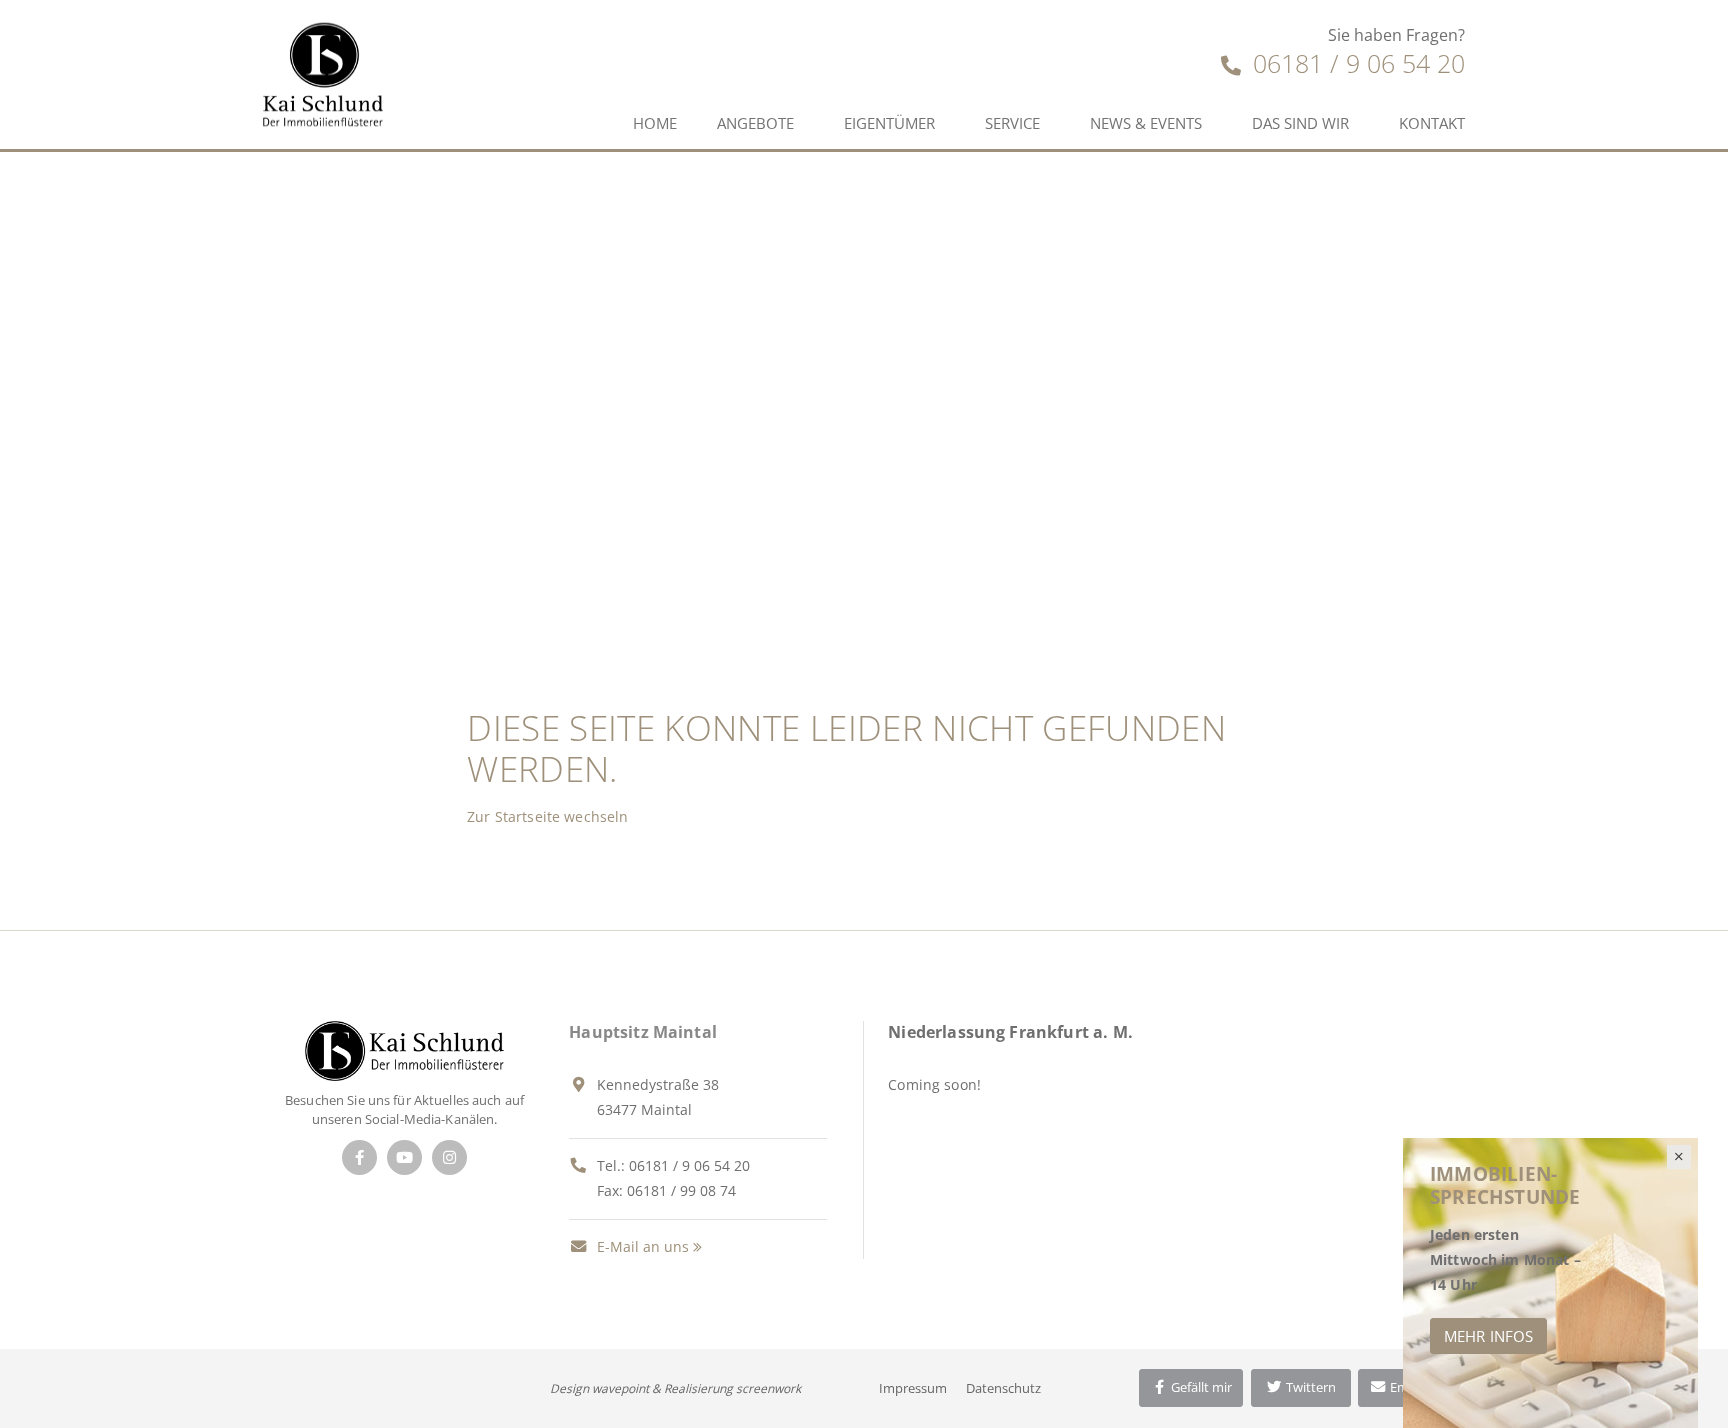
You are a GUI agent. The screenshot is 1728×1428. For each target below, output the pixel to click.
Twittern (1309, 1387)
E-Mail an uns (641, 1246)
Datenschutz (1003, 1388)
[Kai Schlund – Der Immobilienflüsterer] (404, 1049)
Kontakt (1432, 123)
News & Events (1146, 123)
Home (655, 123)
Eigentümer (889, 123)
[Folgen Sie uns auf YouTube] (404, 1157)
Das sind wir (1300, 123)
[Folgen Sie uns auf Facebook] (359, 1157)
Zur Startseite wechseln (547, 816)
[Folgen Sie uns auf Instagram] (449, 1157)
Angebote (755, 123)
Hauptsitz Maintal (643, 1032)
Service (1012, 123)
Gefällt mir (1200, 1387)
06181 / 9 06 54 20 (1355, 63)
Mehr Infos (1488, 1336)
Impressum (913, 1388)
